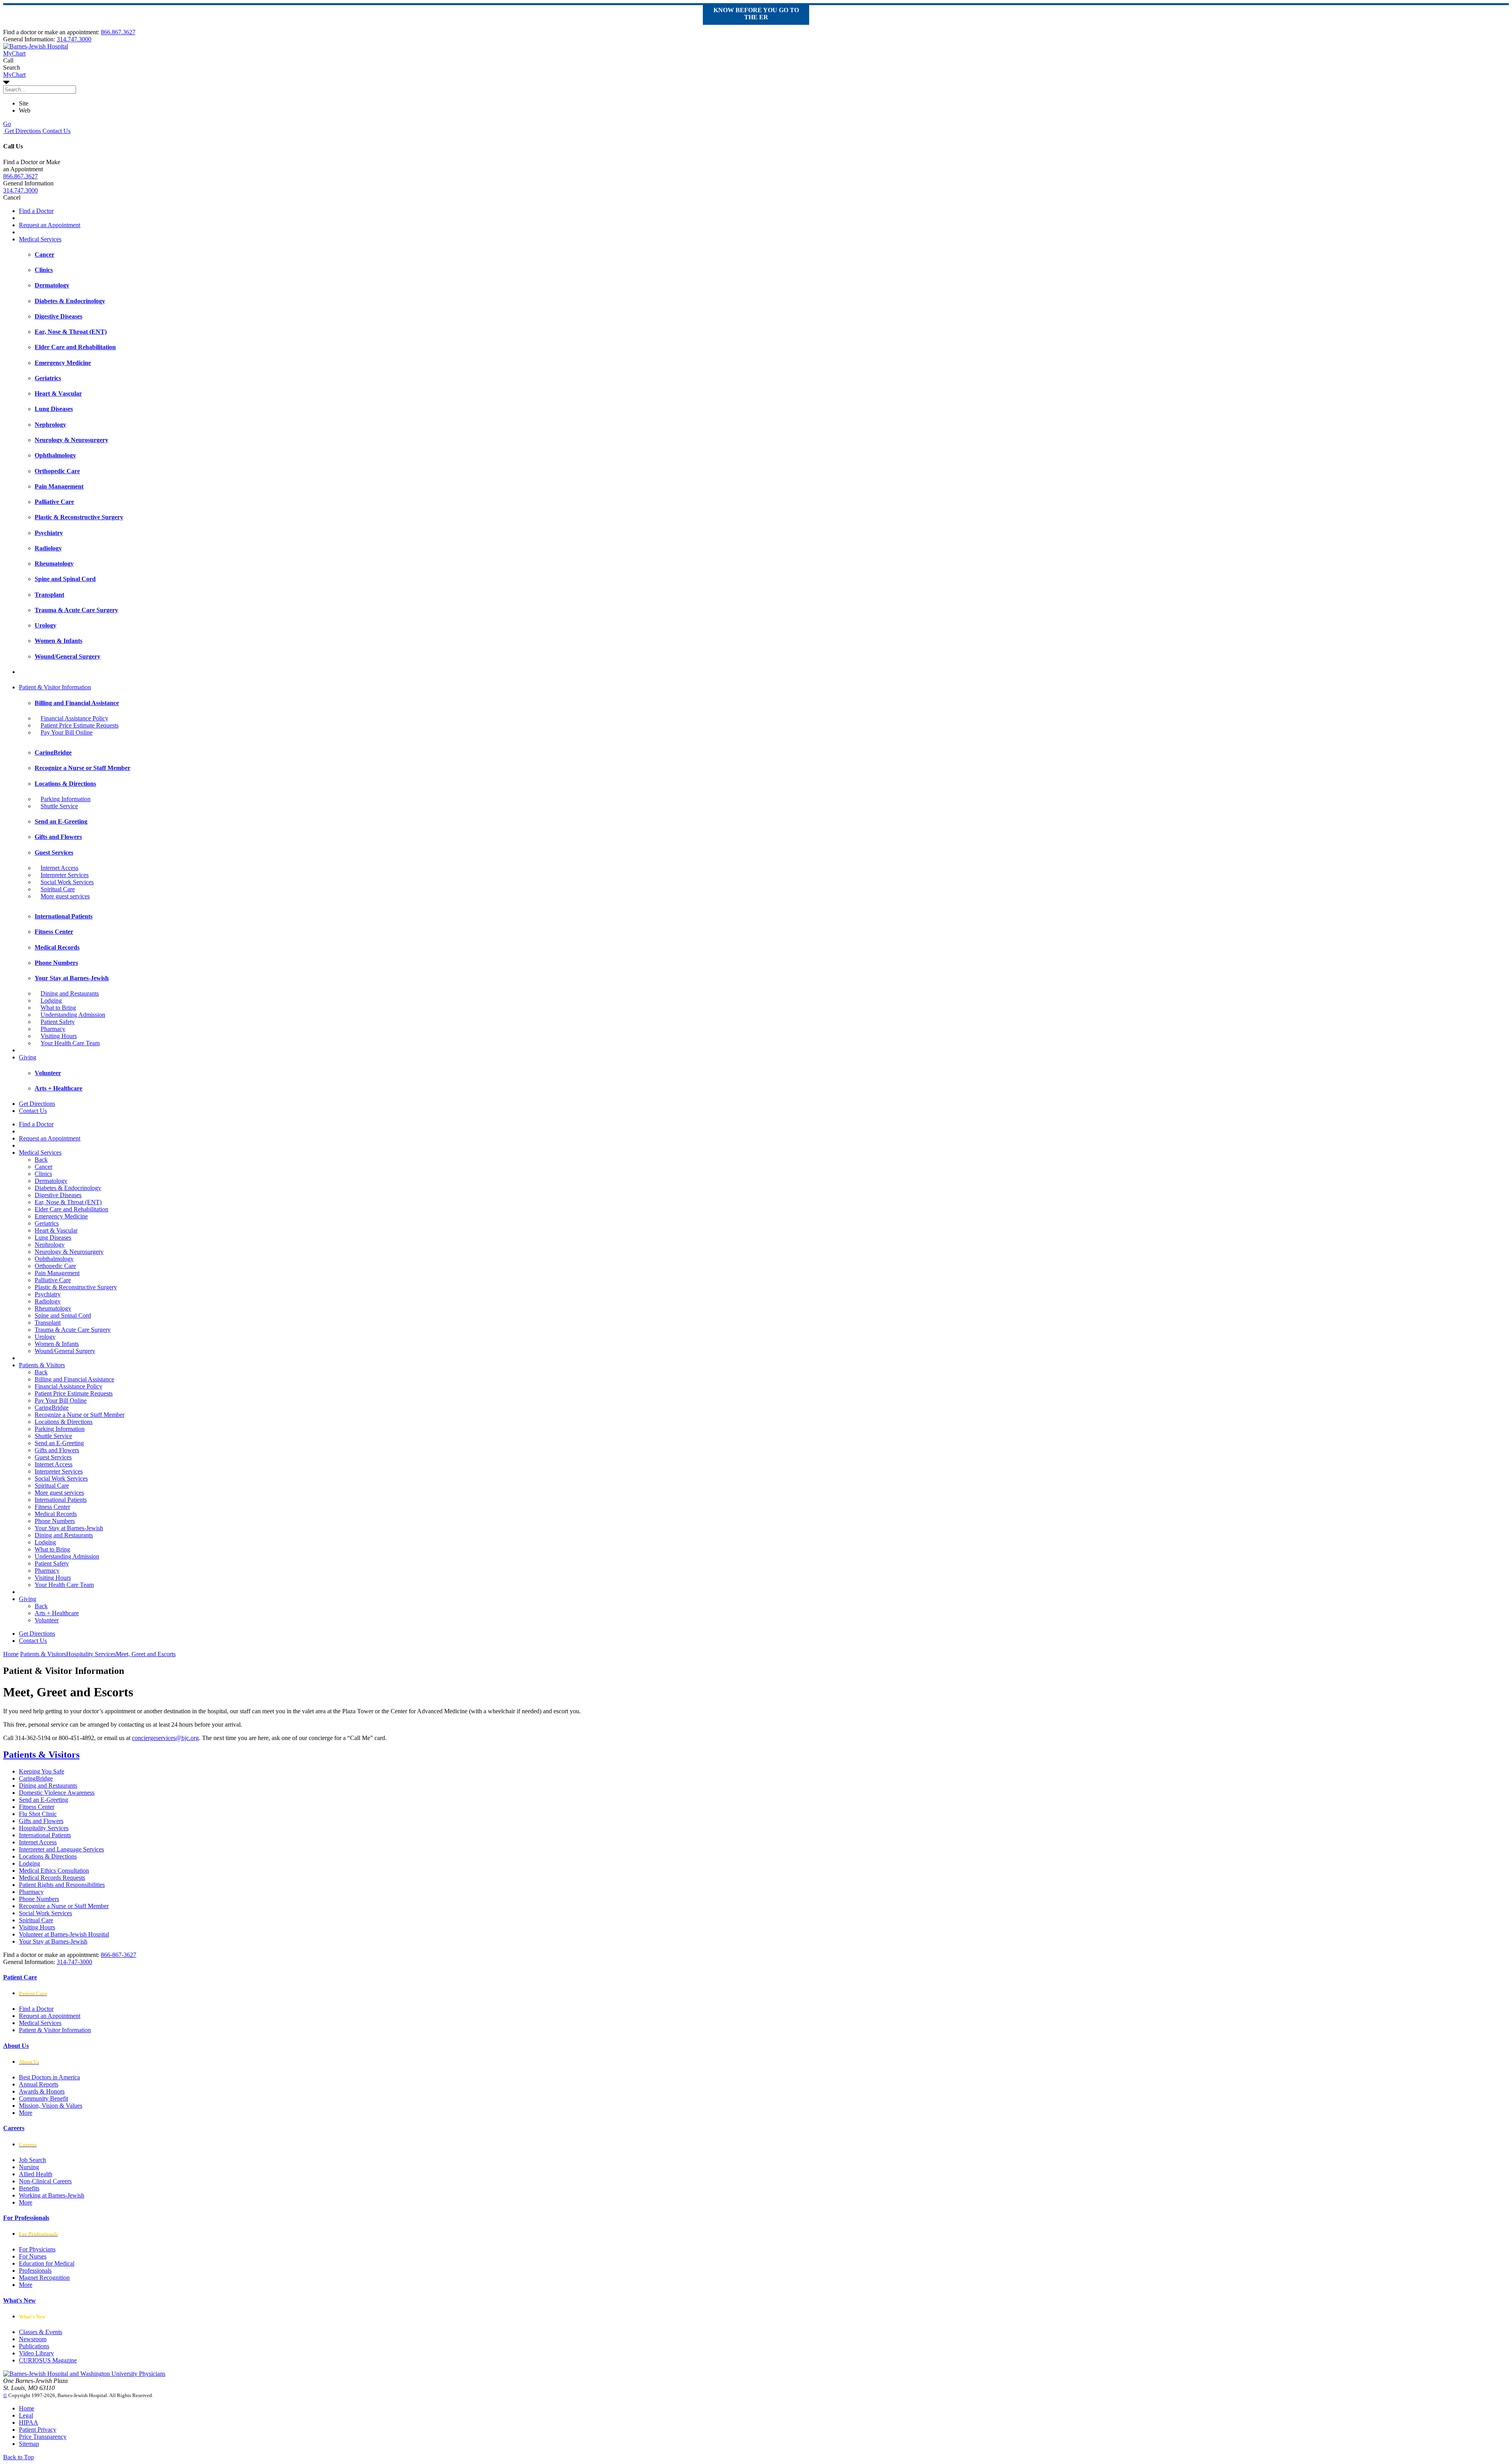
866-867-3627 (119, 1955)
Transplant (48, 1323)
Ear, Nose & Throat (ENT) (68, 1202)
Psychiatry (48, 1294)
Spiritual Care (58, 889)
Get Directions (22, 131)
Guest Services (53, 1457)
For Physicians (37, 2249)
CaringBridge (52, 1408)
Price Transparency (43, 2437)
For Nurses (33, 2256)
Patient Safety (58, 1022)
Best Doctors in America (49, 2077)
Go (7, 124)
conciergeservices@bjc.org (165, 1738)
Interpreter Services (65, 875)
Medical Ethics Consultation (54, 1871)
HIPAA (29, 2422)
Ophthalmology (54, 1259)
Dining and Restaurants (70, 993)
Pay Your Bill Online (67, 732)
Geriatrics (47, 1223)
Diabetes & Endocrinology (68, 1188)
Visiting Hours (59, 1036)
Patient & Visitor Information (55, 687)
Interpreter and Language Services (61, 1849)
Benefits (29, 2188)
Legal (26, 2415)
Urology (45, 1337)
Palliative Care (53, 1280)
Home (11, 1654)
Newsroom (33, 2339)
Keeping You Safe (42, 1771)
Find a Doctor (36, 211)
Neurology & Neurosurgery (69, 1252)
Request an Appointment (50, 225)
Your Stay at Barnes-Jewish (69, 1528)
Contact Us (56, 131)
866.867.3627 (118, 32)
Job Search (32, 2160)
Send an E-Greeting (59, 1443)
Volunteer (47, 1620)
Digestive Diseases (58, 1195)
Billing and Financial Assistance (74, 1379)
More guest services (65, 896)
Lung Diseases (53, 1238)
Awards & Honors (42, 2091)
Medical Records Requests (52, 1878)
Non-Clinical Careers (45, 2181)
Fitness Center (52, 1507)
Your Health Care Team (70, 1043)
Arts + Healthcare (57, 1613)
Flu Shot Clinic (38, 1814)
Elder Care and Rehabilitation (71, 1209)
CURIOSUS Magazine (48, 2360)
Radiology (48, 1301)
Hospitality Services (44, 1828)
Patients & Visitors (42, 1365)
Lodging (51, 1001)
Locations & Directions (64, 1422)
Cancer (44, 1167)
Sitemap (29, 2444)
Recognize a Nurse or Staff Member (80, 1415)
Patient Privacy (38, 2430)
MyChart (14, 75)
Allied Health (36, 2174)
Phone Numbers (55, 1521)
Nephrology (50, 1245)
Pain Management (57, 1273)
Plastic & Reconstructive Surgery (76, 1287)
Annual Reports (39, 2084)
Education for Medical (47, 2263)
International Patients (61, 1500)
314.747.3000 (74, 39)
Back (41, 1160)
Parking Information (66, 799)
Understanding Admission (73, 1015)
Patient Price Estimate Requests (80, 725)
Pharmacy (53, 1029)
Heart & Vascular (56, 1230)
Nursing (29, 2167)
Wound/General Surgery (65, 1351)
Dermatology (51, 1181)
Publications (34, 2346)
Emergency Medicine (61, 1216)
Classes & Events (41, 2332)
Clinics (43, 1174)
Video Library (36, 2353)
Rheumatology (53, 1308)
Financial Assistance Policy (74, 718)
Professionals (35, 2271)
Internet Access (59, 868)
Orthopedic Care (55, 1266)
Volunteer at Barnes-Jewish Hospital (64, 1934)
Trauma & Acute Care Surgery (73, 1330)
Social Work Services (67, 882)
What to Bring (58, 1008)
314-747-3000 (74, 1962)
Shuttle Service (59, 806)
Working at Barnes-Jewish (52, 2195)
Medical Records (56, 1514)
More (26, 2113)
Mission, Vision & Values (51, 2106)
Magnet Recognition (44, 2278)
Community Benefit (44, 2098)
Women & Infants (57, 1344)
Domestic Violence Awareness (57, 1793)
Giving (28, 1057)
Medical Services (40, 239)
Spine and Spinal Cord (63, 1315)
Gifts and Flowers (57, 1450)
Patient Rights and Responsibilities (62, 1885)
